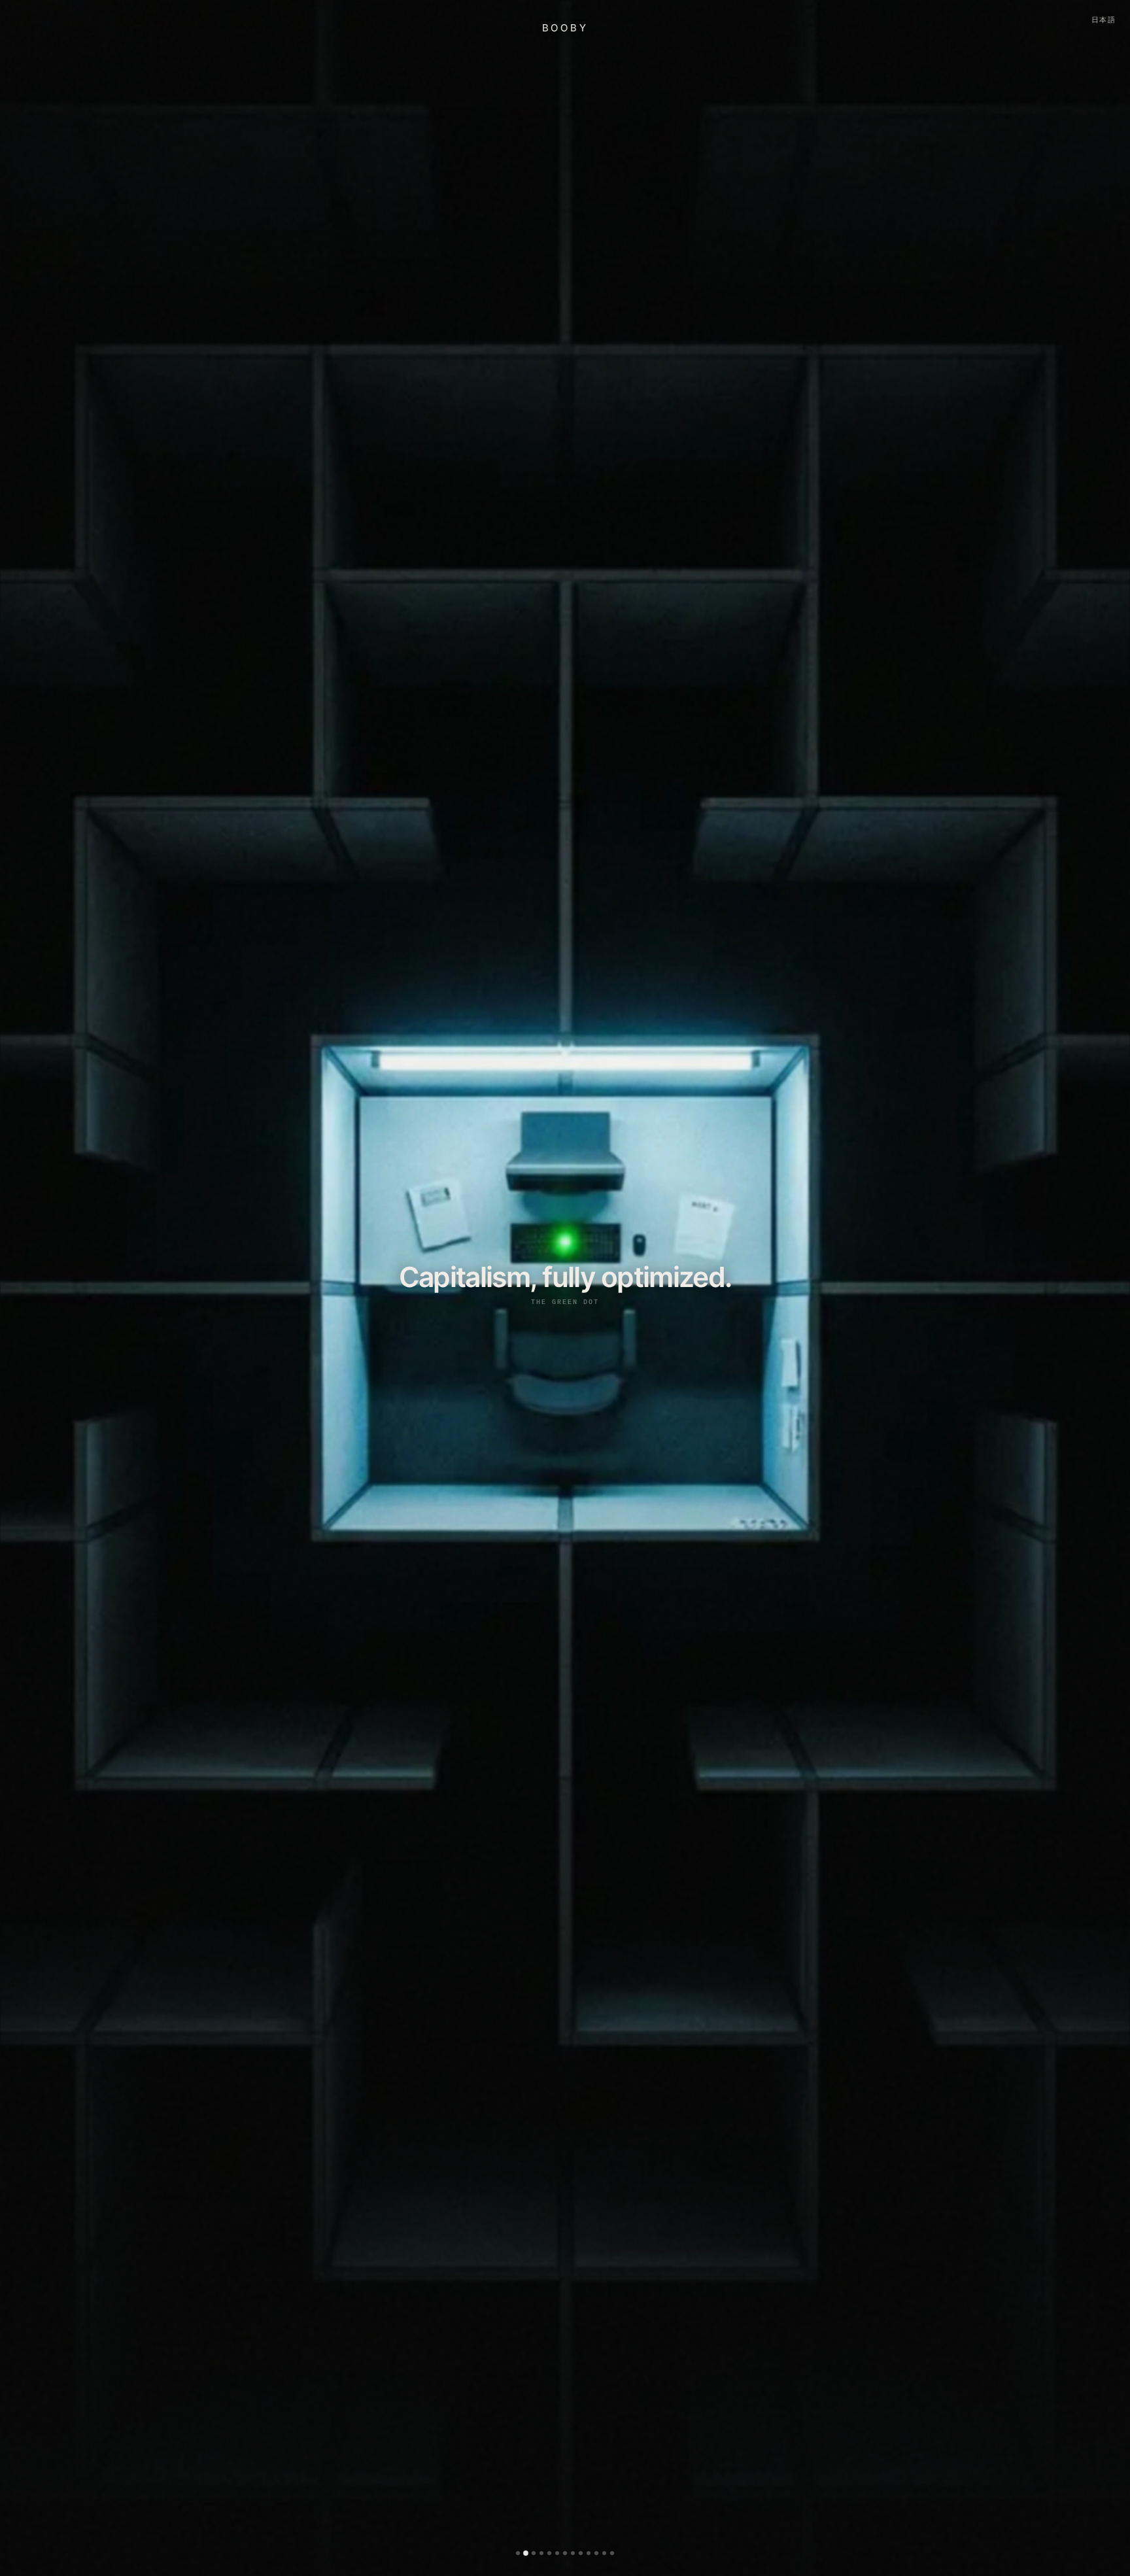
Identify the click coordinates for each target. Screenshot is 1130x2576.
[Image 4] (541, 2553)
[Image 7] (565, 2553)
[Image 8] (573, 2553)
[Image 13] (612, 2553)
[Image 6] (557, 2553)
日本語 (1104, 20)
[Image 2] (526, 2553)
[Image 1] (518, 2553)
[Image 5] (549, 2553)
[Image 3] (534, 2553)
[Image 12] (604, 2553)
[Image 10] (589, 2553)
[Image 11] (596, 2553)
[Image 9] (581, 2553)
